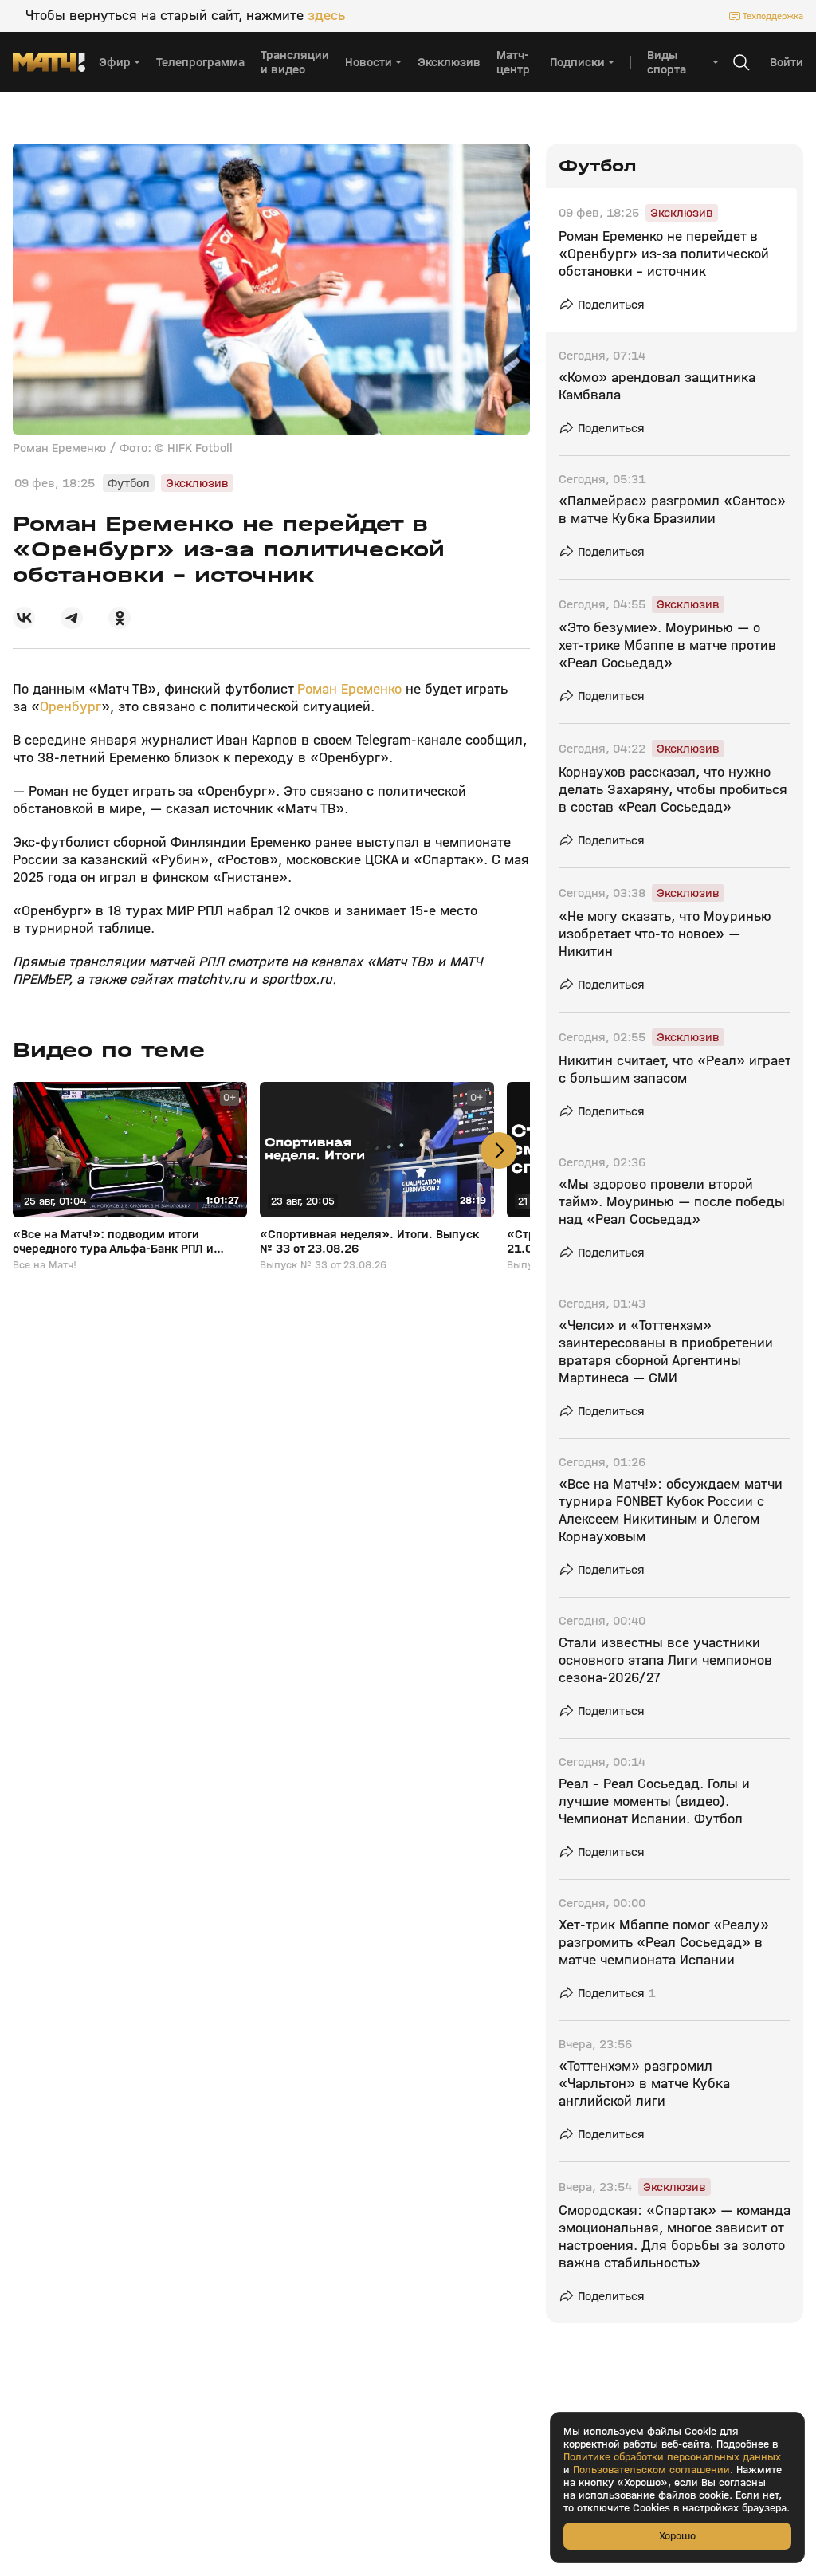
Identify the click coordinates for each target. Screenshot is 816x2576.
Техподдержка (773, 16)
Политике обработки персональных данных (672, 2457)
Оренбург (71, 707)
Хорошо (677, 2536)
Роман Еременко (349, 689)
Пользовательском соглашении (651, 2470)
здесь (326, 16)
